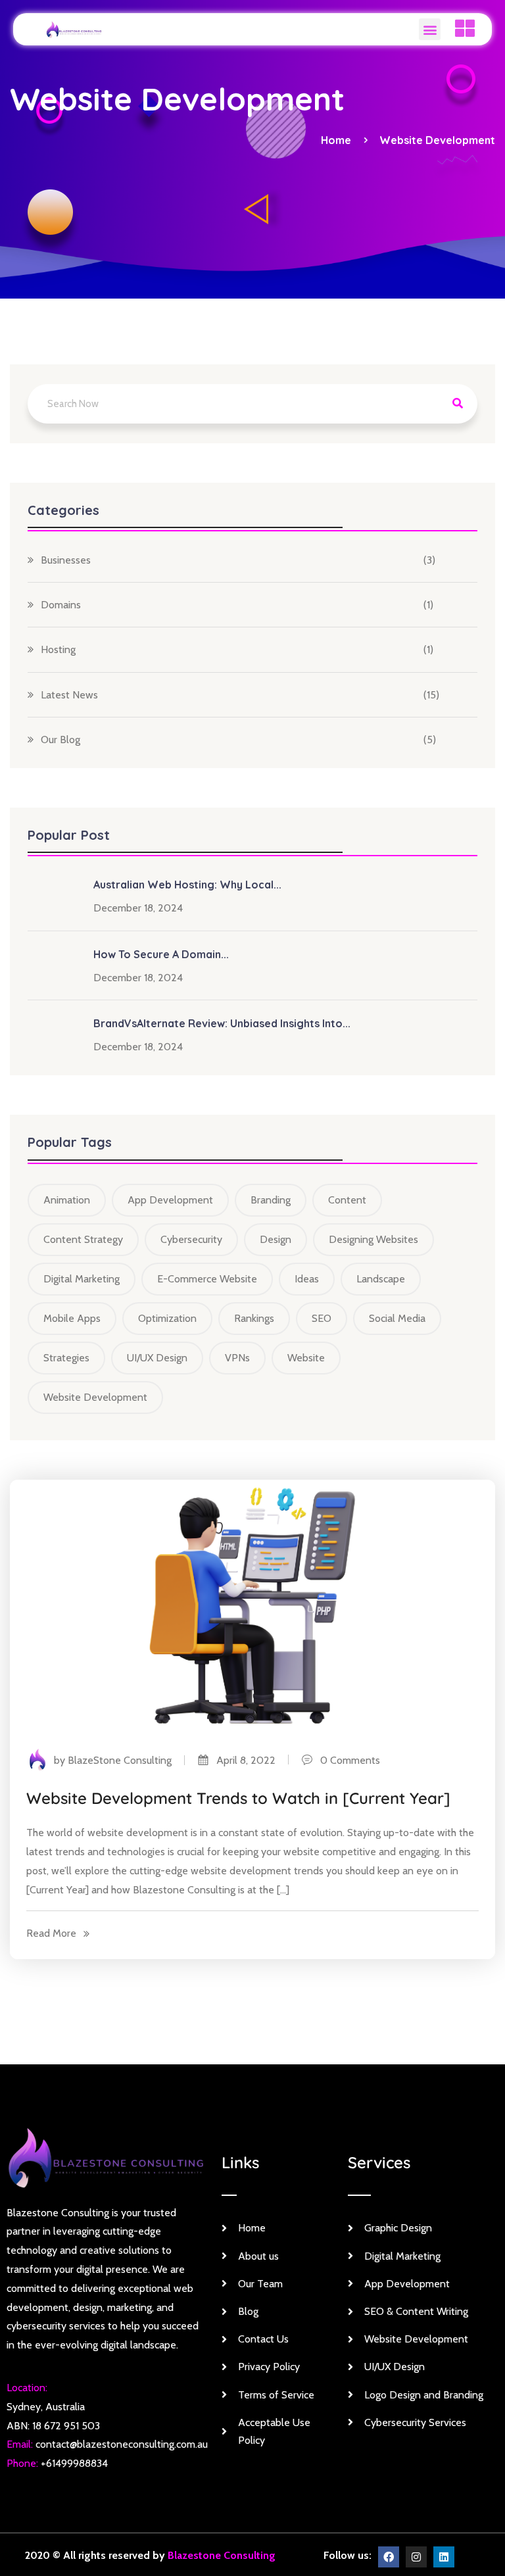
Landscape (381, 1279)
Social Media (397, 1318)
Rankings (254, 1318)
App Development (170, 1200)
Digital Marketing (82, 1279)
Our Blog (60, 740)
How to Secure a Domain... (161, 954)
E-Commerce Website (207, 1279)
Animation (67, 1200)
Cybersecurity (191, 1239)
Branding (271, 1200)
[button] (430, 29)
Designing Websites (373, 1239)
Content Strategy (83, 1239)
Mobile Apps (72, 1318)
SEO (322, 1318)
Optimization (167, 1318)
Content (347, 1200)
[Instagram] (416, 2557)
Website (306, 1358)
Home (339, 140)
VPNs (237, 1358)
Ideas (307, 1279)
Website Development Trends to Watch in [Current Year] (238, 1798)
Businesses (66, 560)
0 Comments (346, 1760)
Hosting (58, 649)
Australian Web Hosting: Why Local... (187, 885)
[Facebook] (389, 2557)
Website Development (437, 140)
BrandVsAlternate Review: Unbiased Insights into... (222, 1023)
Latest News (69, 695)
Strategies (66, 1358)
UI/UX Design (157, 1358)
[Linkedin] (444, 2557)
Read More (51, 1933)
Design (276, 1239)
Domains (61, 605)
